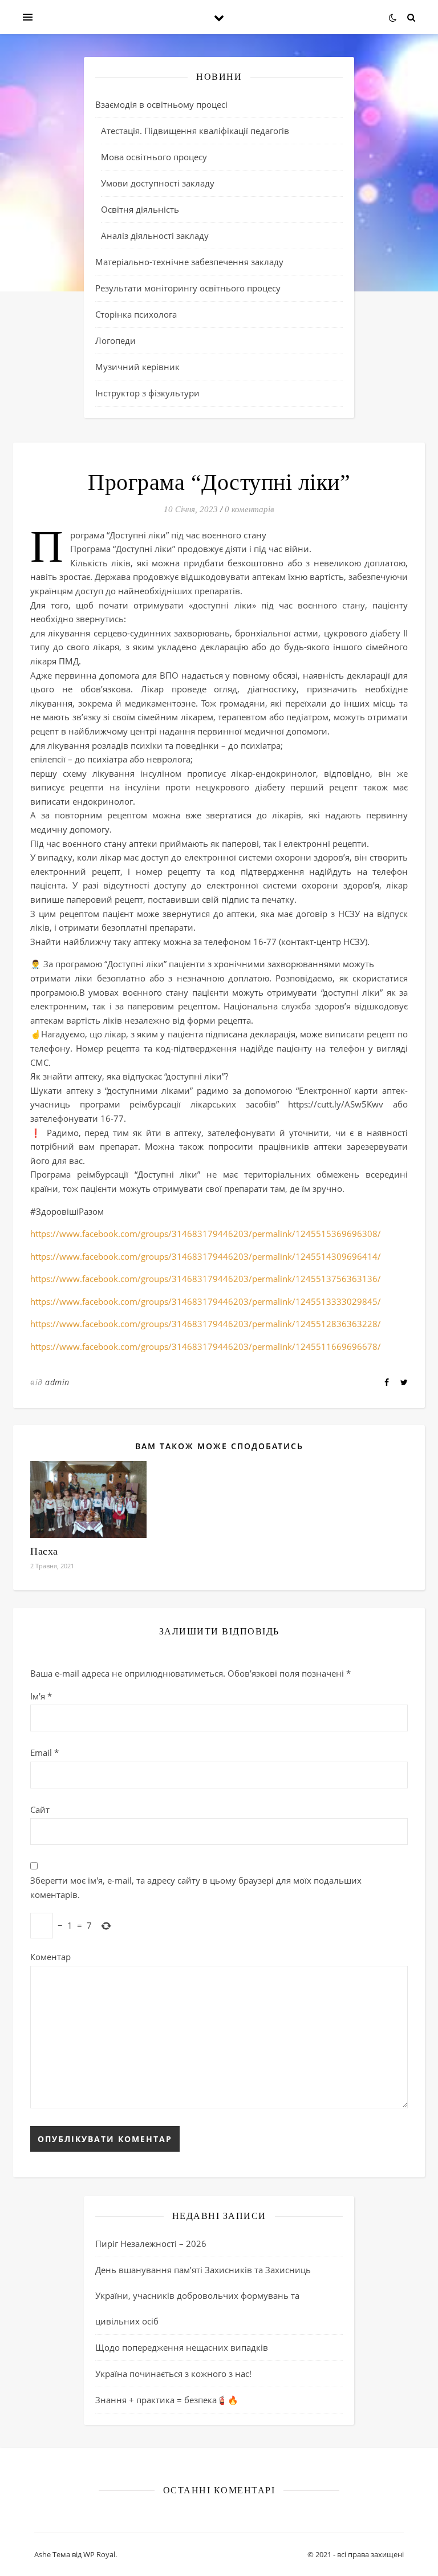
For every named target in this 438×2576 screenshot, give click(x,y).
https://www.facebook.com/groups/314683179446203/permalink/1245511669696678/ (206, 1346)
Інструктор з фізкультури (147, 393)
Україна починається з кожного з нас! (173, 2374)
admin (57, 1382)
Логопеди (115, 340)
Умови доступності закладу (158, 183)
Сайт (40, 1810)
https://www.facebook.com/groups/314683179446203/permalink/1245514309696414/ (206, 1256)
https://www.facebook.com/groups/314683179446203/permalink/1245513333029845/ (206, 1301)
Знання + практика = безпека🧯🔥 (167, 2400)
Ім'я (41, 1696)
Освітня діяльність (140, 209)
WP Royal (99, 2554)
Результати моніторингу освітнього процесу (188, 288)
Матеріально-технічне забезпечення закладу (189, 262)
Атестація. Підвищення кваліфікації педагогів (195, 131)
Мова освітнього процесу (154, 157)
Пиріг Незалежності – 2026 (151, 2244)
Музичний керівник (137, 367)
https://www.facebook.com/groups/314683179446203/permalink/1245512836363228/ (206, 1324)
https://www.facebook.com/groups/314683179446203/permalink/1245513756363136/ (206, 1279)
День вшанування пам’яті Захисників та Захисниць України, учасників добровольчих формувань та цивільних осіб (203, 2295)
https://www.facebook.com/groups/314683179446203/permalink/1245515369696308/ (206, 1234)
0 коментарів (250, 509)
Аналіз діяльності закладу (155, 236)
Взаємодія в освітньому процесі (161, 104)
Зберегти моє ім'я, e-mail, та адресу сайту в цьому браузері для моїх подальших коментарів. (196, 1887)
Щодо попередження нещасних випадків (182, 2347)
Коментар (50, 1957)
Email (44, 1753)
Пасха (44, 1551)
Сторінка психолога (136, 314)
